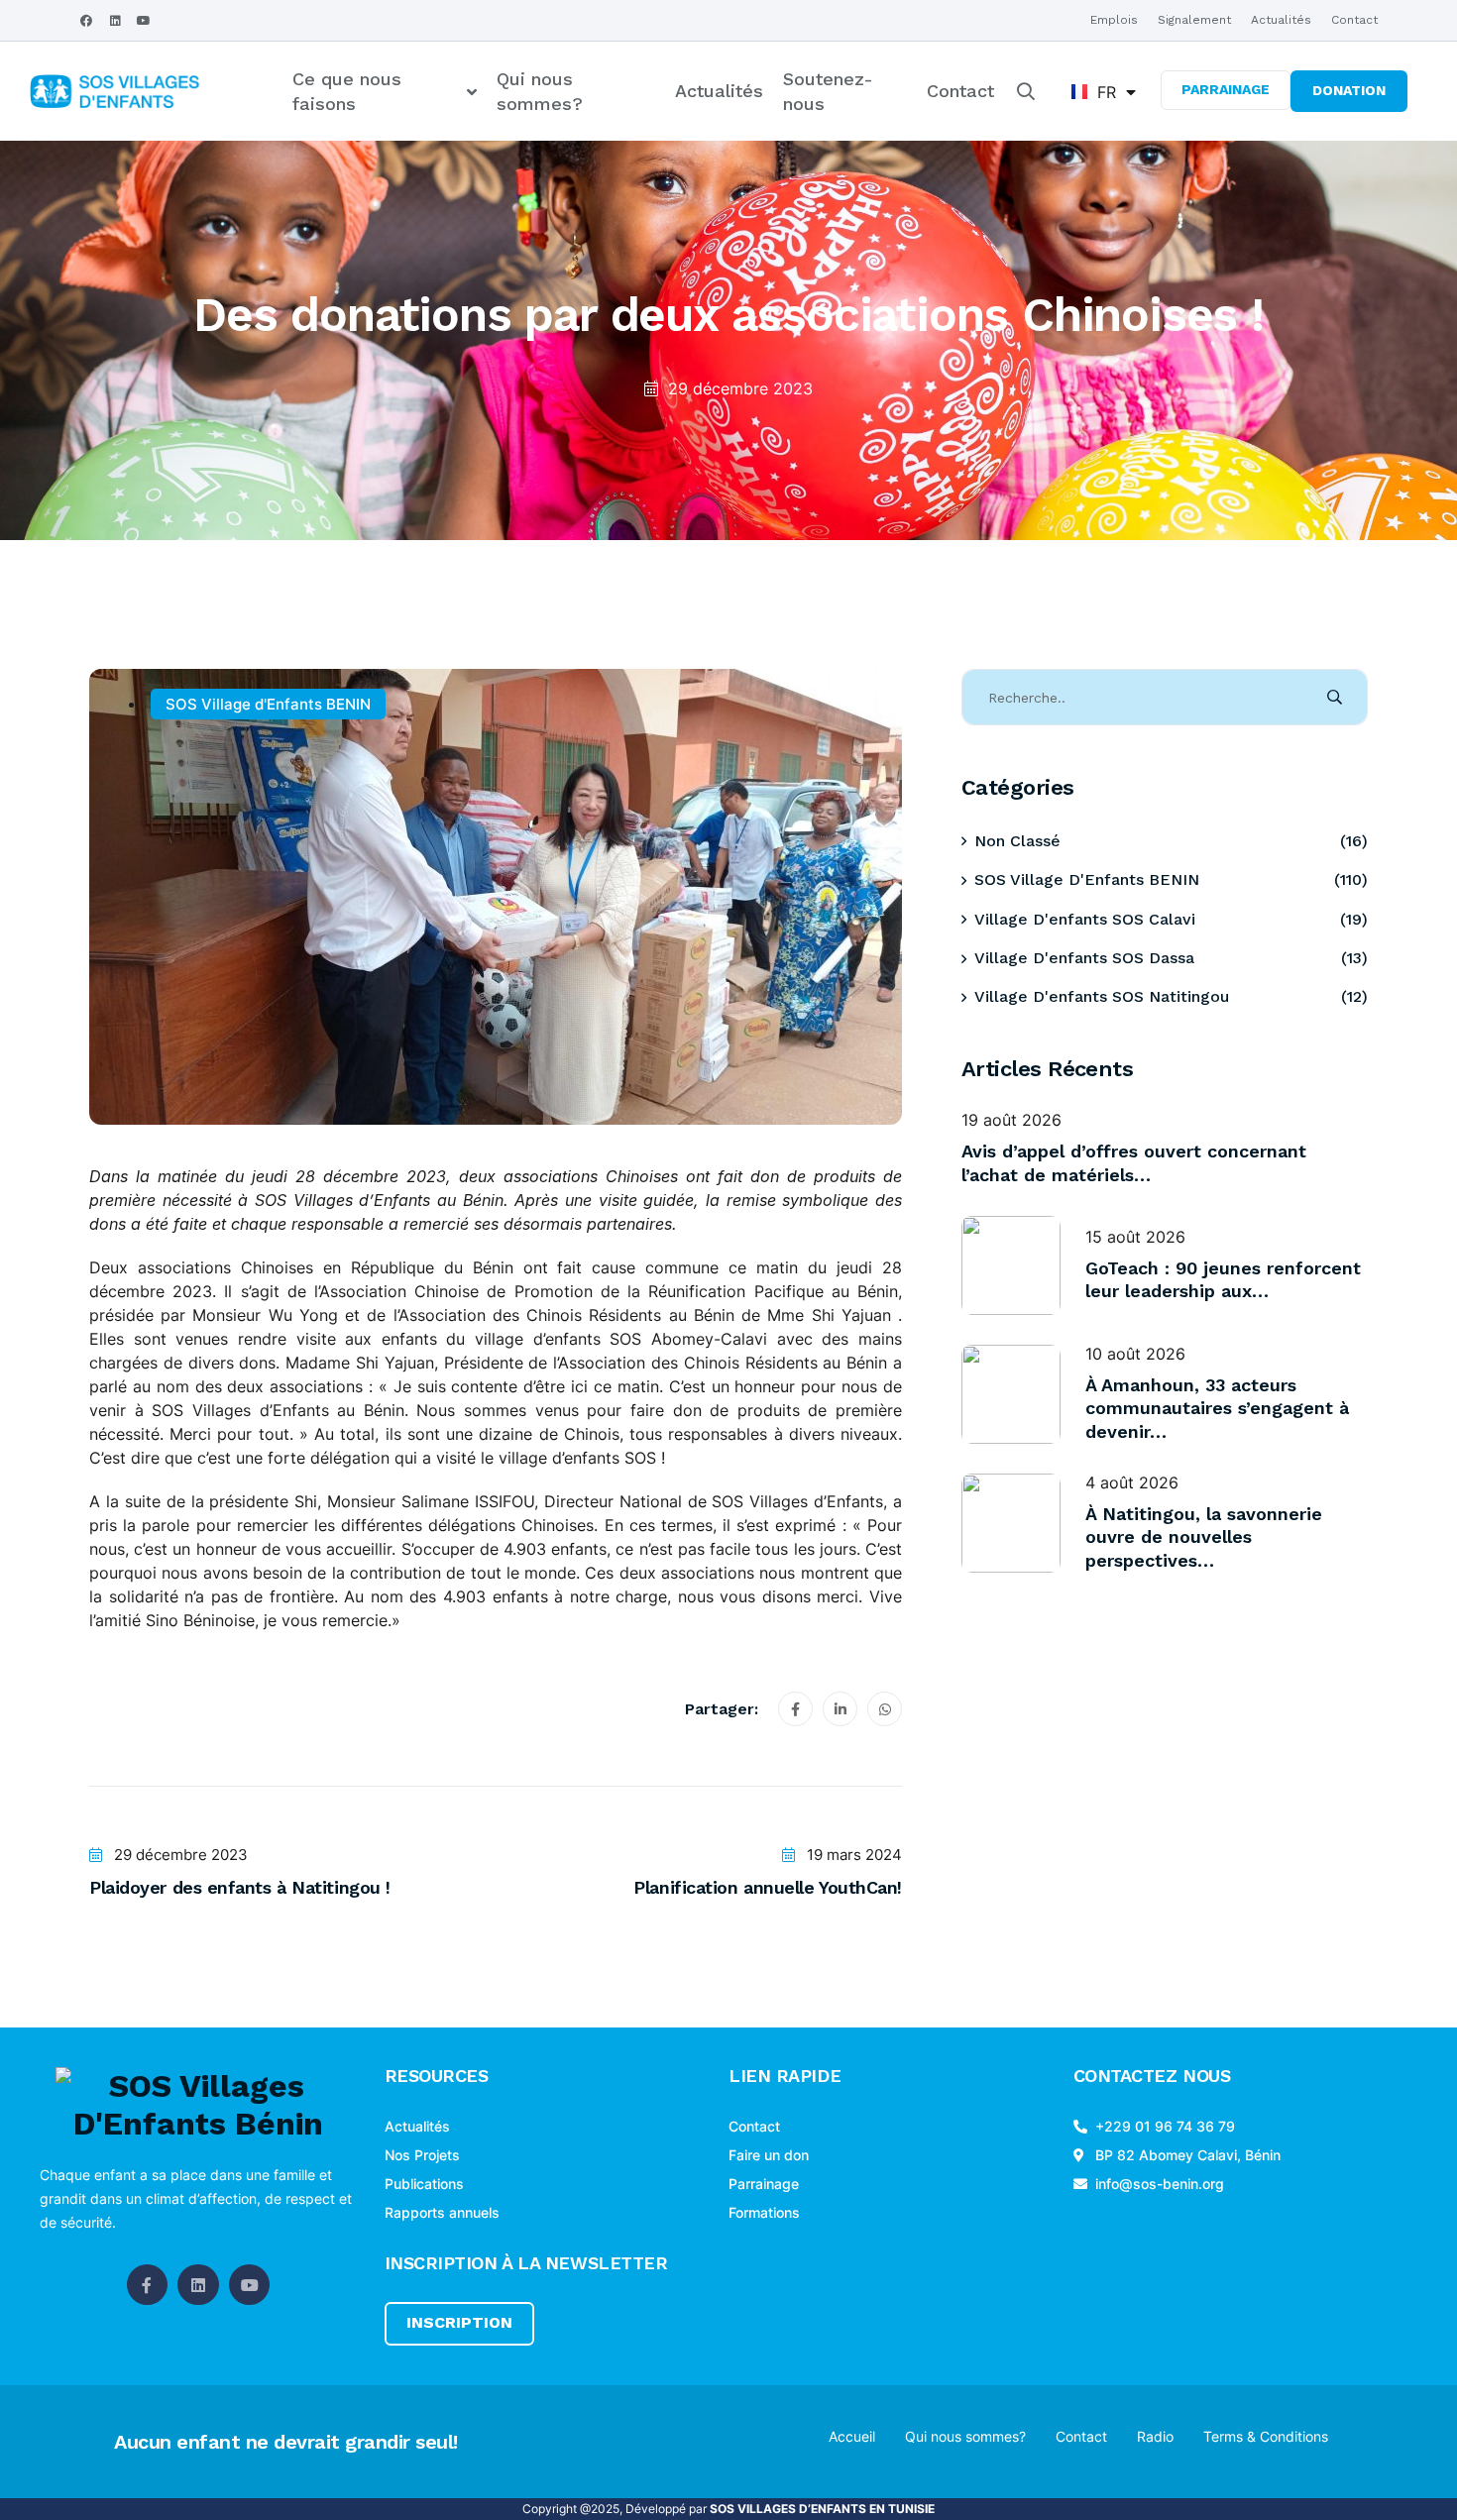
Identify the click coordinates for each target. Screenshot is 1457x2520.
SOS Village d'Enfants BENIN (268, 704)
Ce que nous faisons (347, 91)
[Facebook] (86, 21)
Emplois (1114, 20)
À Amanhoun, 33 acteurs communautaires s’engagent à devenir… (1217, 1408)
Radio (1155, 2436)
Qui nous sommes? (540, 91)
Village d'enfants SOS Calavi (1085, 919)
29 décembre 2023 (740, 388)
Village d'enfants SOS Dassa (1084, 958)
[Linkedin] (115, 21)
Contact (1354, 20)
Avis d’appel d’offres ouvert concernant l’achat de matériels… (1134, 1162)
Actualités (1281, 20)
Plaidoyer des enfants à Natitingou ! (240, 1887)
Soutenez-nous (828, 91)
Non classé (1017, 841)
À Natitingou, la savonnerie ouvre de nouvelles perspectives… (1204, 1537)
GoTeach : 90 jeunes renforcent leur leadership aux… (1223, 1279)
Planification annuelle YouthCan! (768, 1887)
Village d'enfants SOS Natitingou (1102, 996)
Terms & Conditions (1266, 2436)
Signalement (1194, 20)
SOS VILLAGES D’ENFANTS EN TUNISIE (822, 2509)
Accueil (852, 2436)
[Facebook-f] (148, 2285)
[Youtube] (144, 21)
